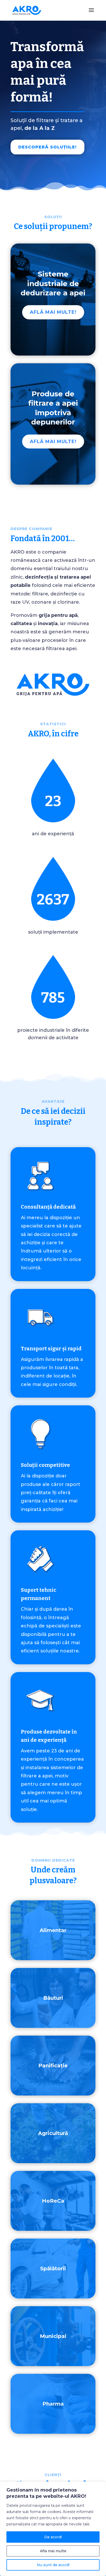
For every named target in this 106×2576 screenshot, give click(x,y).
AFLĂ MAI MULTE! (53, 312)
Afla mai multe (53, 2551)
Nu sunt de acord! (53, 2565)
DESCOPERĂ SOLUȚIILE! (47, 147)
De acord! (53, 2537)
